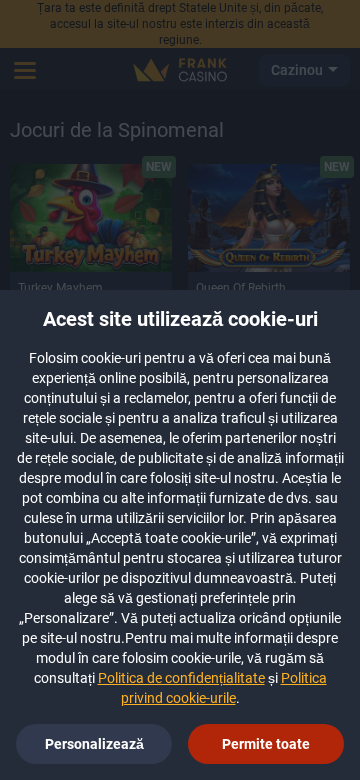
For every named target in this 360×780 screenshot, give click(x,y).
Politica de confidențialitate (181, 678)
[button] (266, 744)
